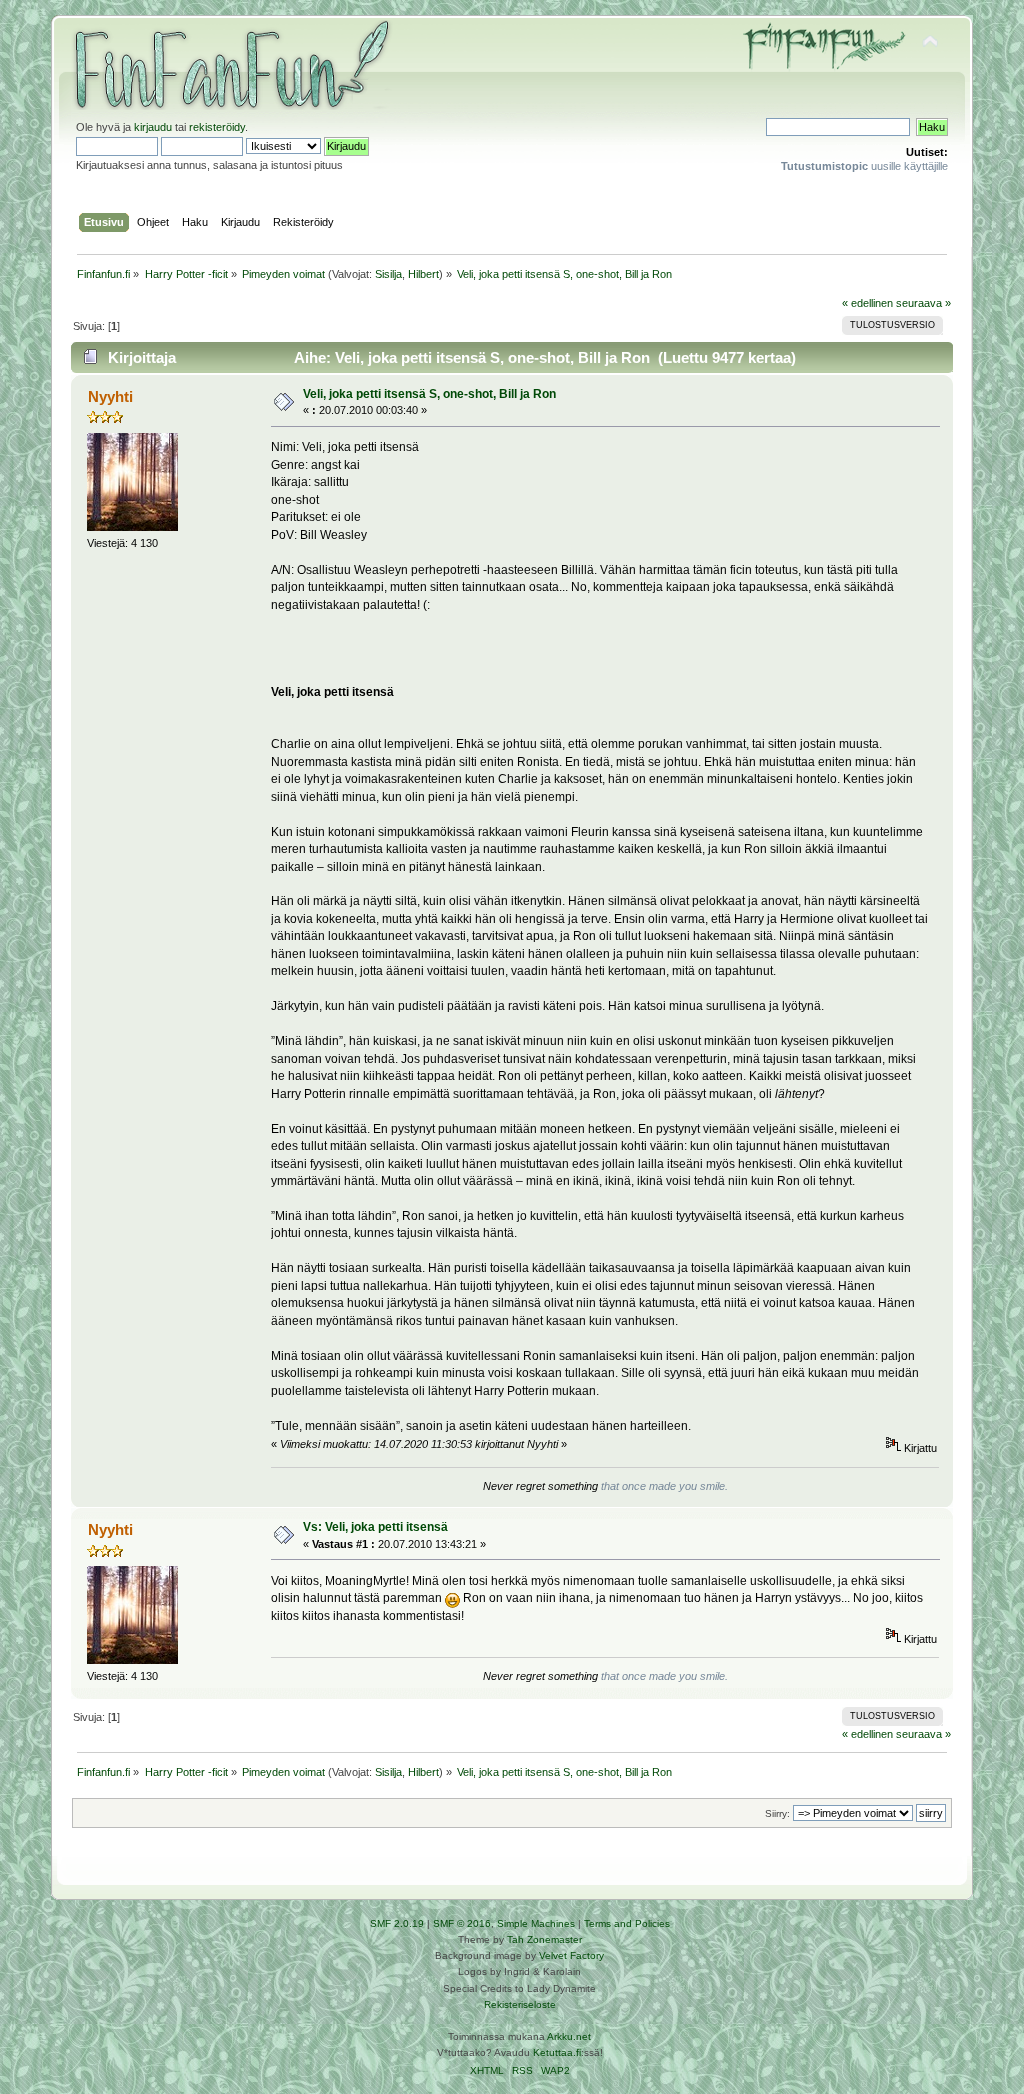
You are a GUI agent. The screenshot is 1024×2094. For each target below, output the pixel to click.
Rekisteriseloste (520, 2004)
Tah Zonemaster (544, 1939)
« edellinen (867, 303)
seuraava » (923, 303)
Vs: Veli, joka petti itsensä (375, 1527)
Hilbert (423, 274)
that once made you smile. (664, 1486)
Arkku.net (569, 2036)
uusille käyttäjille (864, 166)
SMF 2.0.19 (397, 1923)
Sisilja (388, 274)
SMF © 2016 (462, 1923)
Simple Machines (536, 1923)
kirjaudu (153, 127)
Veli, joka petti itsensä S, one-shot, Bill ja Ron (429, 394)
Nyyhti (110, 396)
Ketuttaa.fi (557, 2052)
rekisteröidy (217, 127)
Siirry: (777, 1813)
